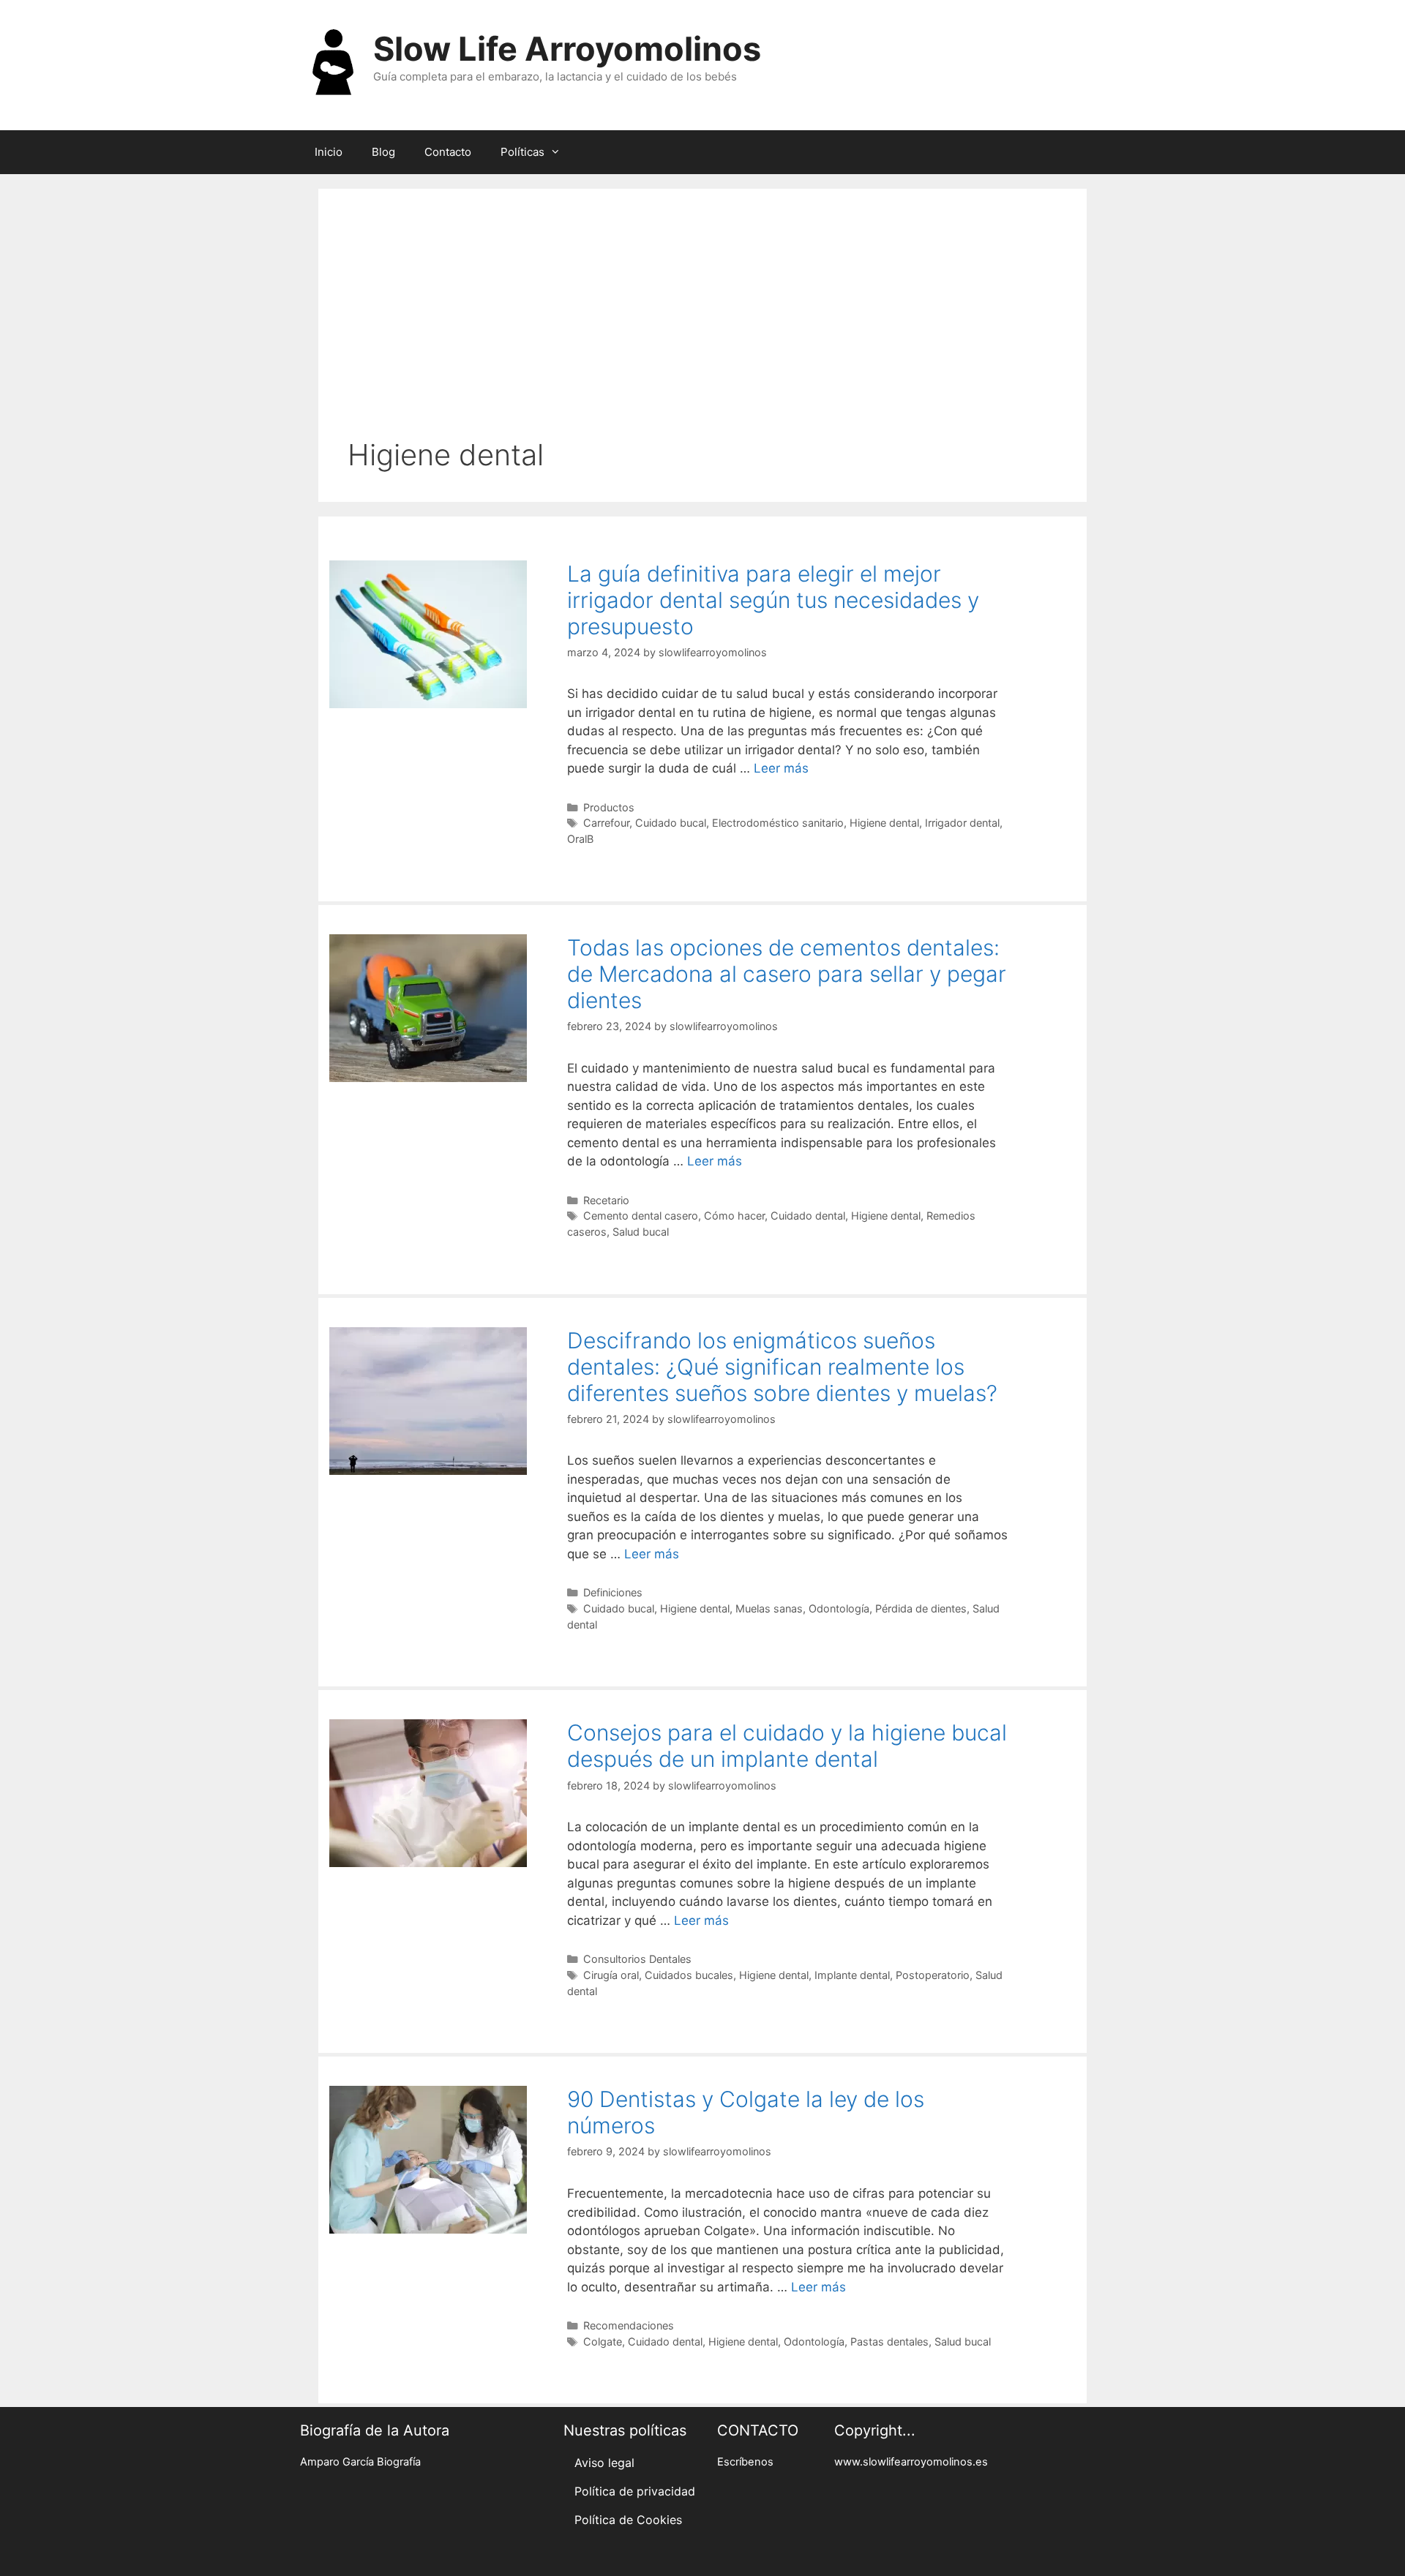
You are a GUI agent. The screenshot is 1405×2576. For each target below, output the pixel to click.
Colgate (603, 2342)
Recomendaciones (629, 2325)
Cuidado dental (808, 1216)
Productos (609, 807)
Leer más (781, 768)
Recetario (606, 1200)
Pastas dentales (889, 2342)
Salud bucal (641, 1232)
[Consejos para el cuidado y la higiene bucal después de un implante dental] (428, 1863)
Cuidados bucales (689, 1975)
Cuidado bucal (671, 823)
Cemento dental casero (641, 1216)
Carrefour (606, 823)
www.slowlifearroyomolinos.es (911, 2462)
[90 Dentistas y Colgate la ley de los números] (428, 2229)
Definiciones (613, 1592)
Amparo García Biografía (360, 2462)
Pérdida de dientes (921, 1608)
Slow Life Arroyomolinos (567, 49)
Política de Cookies (628, 2520)
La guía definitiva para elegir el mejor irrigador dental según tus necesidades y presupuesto (773, 600)
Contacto (448, 152)
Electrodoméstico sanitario (778, 823)
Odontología (839, 1608)
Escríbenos (745, 2462)
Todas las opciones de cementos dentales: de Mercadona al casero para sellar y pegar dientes (787, 974)
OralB (580, 839)
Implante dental (852, 1975)
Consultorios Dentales (637, 1959)
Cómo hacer (734, 1216)
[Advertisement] (702, 328)
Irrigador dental (962, 823)
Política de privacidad (635, 2491)
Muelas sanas (769, 1608)
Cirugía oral (611, 1975)
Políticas (522, 152)
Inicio (329, 152)
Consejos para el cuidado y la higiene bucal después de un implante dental (787, 1746)
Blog (383, 152)
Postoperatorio (933, 1975)
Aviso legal (604, 2463)
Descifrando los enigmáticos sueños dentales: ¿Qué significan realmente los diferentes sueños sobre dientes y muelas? (782, 1367)
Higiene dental (884, 823)
